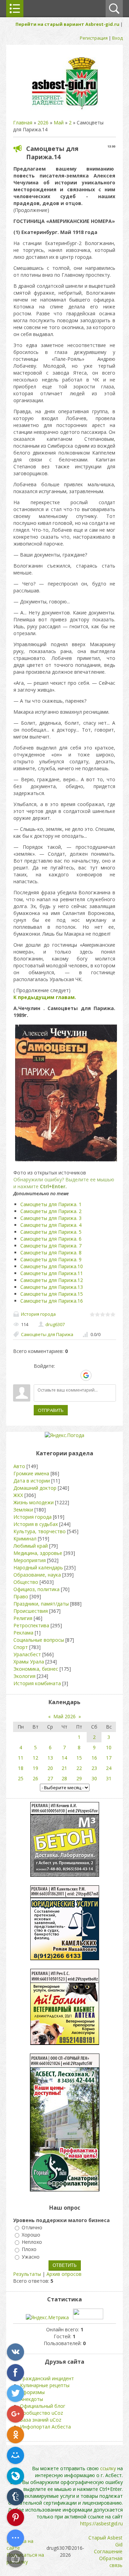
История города (38, 1314)
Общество (26, 1582)
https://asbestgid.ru (101, 2523)
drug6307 (55, 1324)
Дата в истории (32, 1481)
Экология (24, 1676)
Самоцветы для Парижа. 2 (51, 1211)
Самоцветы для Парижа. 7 (51, 1246)
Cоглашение (108, 2551)
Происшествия (31, 1611)
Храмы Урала (29, 1662)
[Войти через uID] (39, 1375)
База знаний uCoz (41, 2420)
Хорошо (31, 2235)
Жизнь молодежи (34, 1502)
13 (50, 1758)
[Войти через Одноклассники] (98, 1375)
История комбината (37, 1683)
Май (59, 123)
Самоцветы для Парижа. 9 (51, 1259)
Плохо (29, 2249)
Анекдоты (31, 2399)
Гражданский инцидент (47, 2378)
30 (94, 1778)
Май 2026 (64, 1716)
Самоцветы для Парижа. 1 (51, 1204)
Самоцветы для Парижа (47, 1334)
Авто (19, 1466)
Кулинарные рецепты (45, 2385)
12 (35, 1758)
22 (79, 1768)
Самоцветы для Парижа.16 (52, 1301)
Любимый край (31, 1546)
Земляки (23, 1510)
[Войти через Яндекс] (74, 1375)
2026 (43, 123)
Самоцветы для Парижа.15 (52, 1294)
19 (35, 1768)
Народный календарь (38, 1567)
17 (109, 1758)
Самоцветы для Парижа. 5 (51, 1232)
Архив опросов (64, 2274)
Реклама (23, 1633)
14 (64, 1758)
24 (109, 1768)
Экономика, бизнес (36, 1669)
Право (21, 1596)
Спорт (21, 1647)
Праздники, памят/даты (41, 1604)
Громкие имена (31, 1473)
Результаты (27, 2274)
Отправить (51, 1410)
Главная (23, 123)
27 (50, 1778)
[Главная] (65, 109)
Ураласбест (27, 1654)
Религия (23, 1618)
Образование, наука (37, 1575)
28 (64, 1778)
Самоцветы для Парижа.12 (52, 1280)
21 (64, 1768)
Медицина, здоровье (38, 1553)
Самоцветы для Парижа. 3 (51, 1218)
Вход (117, 38)
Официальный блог (43, 2406)
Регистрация (94, 38)
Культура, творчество (40, 1531)
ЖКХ (18, 1495)
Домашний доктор (35, 1488)
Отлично (32, 2227)
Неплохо (32, 2242)
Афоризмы (32, 2392)
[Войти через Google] (86, 1375)
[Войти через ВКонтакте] (51, 1375)
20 (50, 1768)
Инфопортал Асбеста (45, 2427)
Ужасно (31, 2257)
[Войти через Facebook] (62, 1375)
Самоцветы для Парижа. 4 (51, 1225)
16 (94, 1758)
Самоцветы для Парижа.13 (52, 1287)
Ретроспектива (31, 1625)
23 (94, 1768)
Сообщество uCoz (41, 2413)
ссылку (108, 2468)
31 (109, 1778)
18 (21, 1768)
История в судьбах (36, 1524)
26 (35, 1778)
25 (21, 1778)
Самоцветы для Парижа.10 (52, 1266)
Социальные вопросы (39, 1640)
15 (79, 1758)
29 (79, 1778)
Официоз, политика (36, 1589)
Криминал (25, 1539)
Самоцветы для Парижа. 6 (51, 1239)
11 (21, 1758)
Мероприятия (30, 1560)
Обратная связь (111, 2562)
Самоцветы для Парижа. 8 (51, 1253)
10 (109, 1747)
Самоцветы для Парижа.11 (52, 1273)
